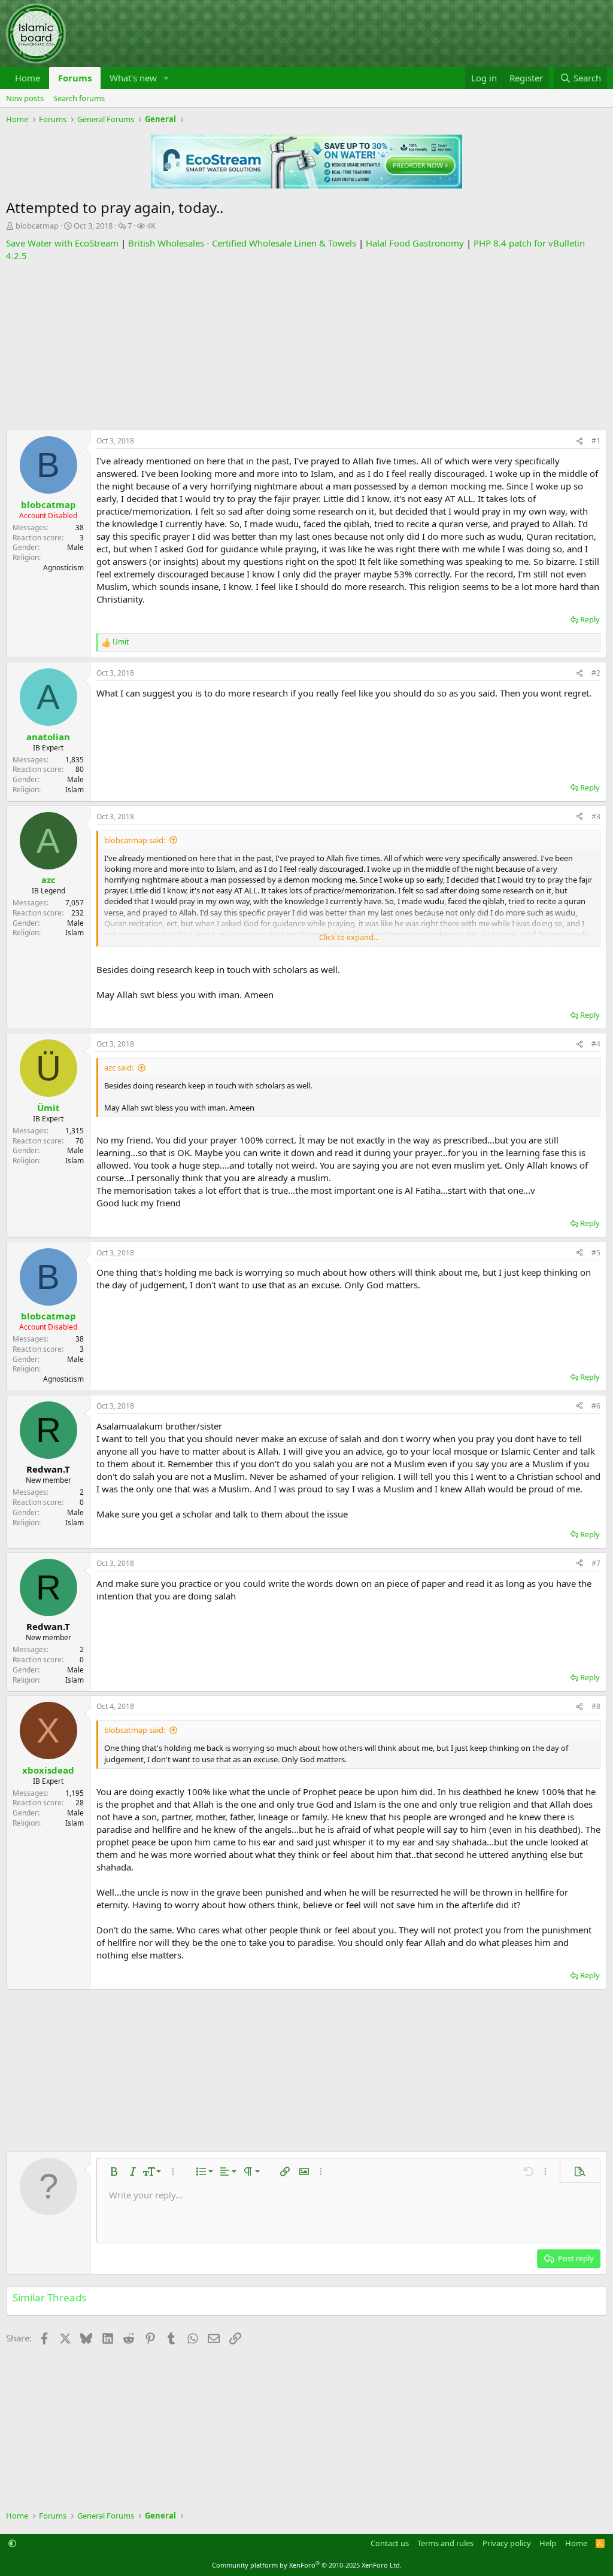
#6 (596, 1406)
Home (28, 78)
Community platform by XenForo (307, 2565)
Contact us (390, 2543)
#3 (596, 816)
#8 (596, 1706)
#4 (596, 1044)
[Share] (579, 441)
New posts (25, 98)
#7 (596, 1563)
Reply (590, 619)
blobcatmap (37, 226)
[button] (166, 78)
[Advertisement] (306, 346)
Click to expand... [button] (349, 937)
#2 (596, 673)
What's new (133, 78)
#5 (596, 1253)
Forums (75, 78)
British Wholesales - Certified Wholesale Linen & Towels (242, 243)
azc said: (119, 1067)
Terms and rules (445, 2543)
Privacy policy (507, 2543)
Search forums (79, 98)
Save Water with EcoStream (62, 243)
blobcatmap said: (135, 840)
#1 (596, 441)
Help (548, 2543)
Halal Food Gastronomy (415, 243)
